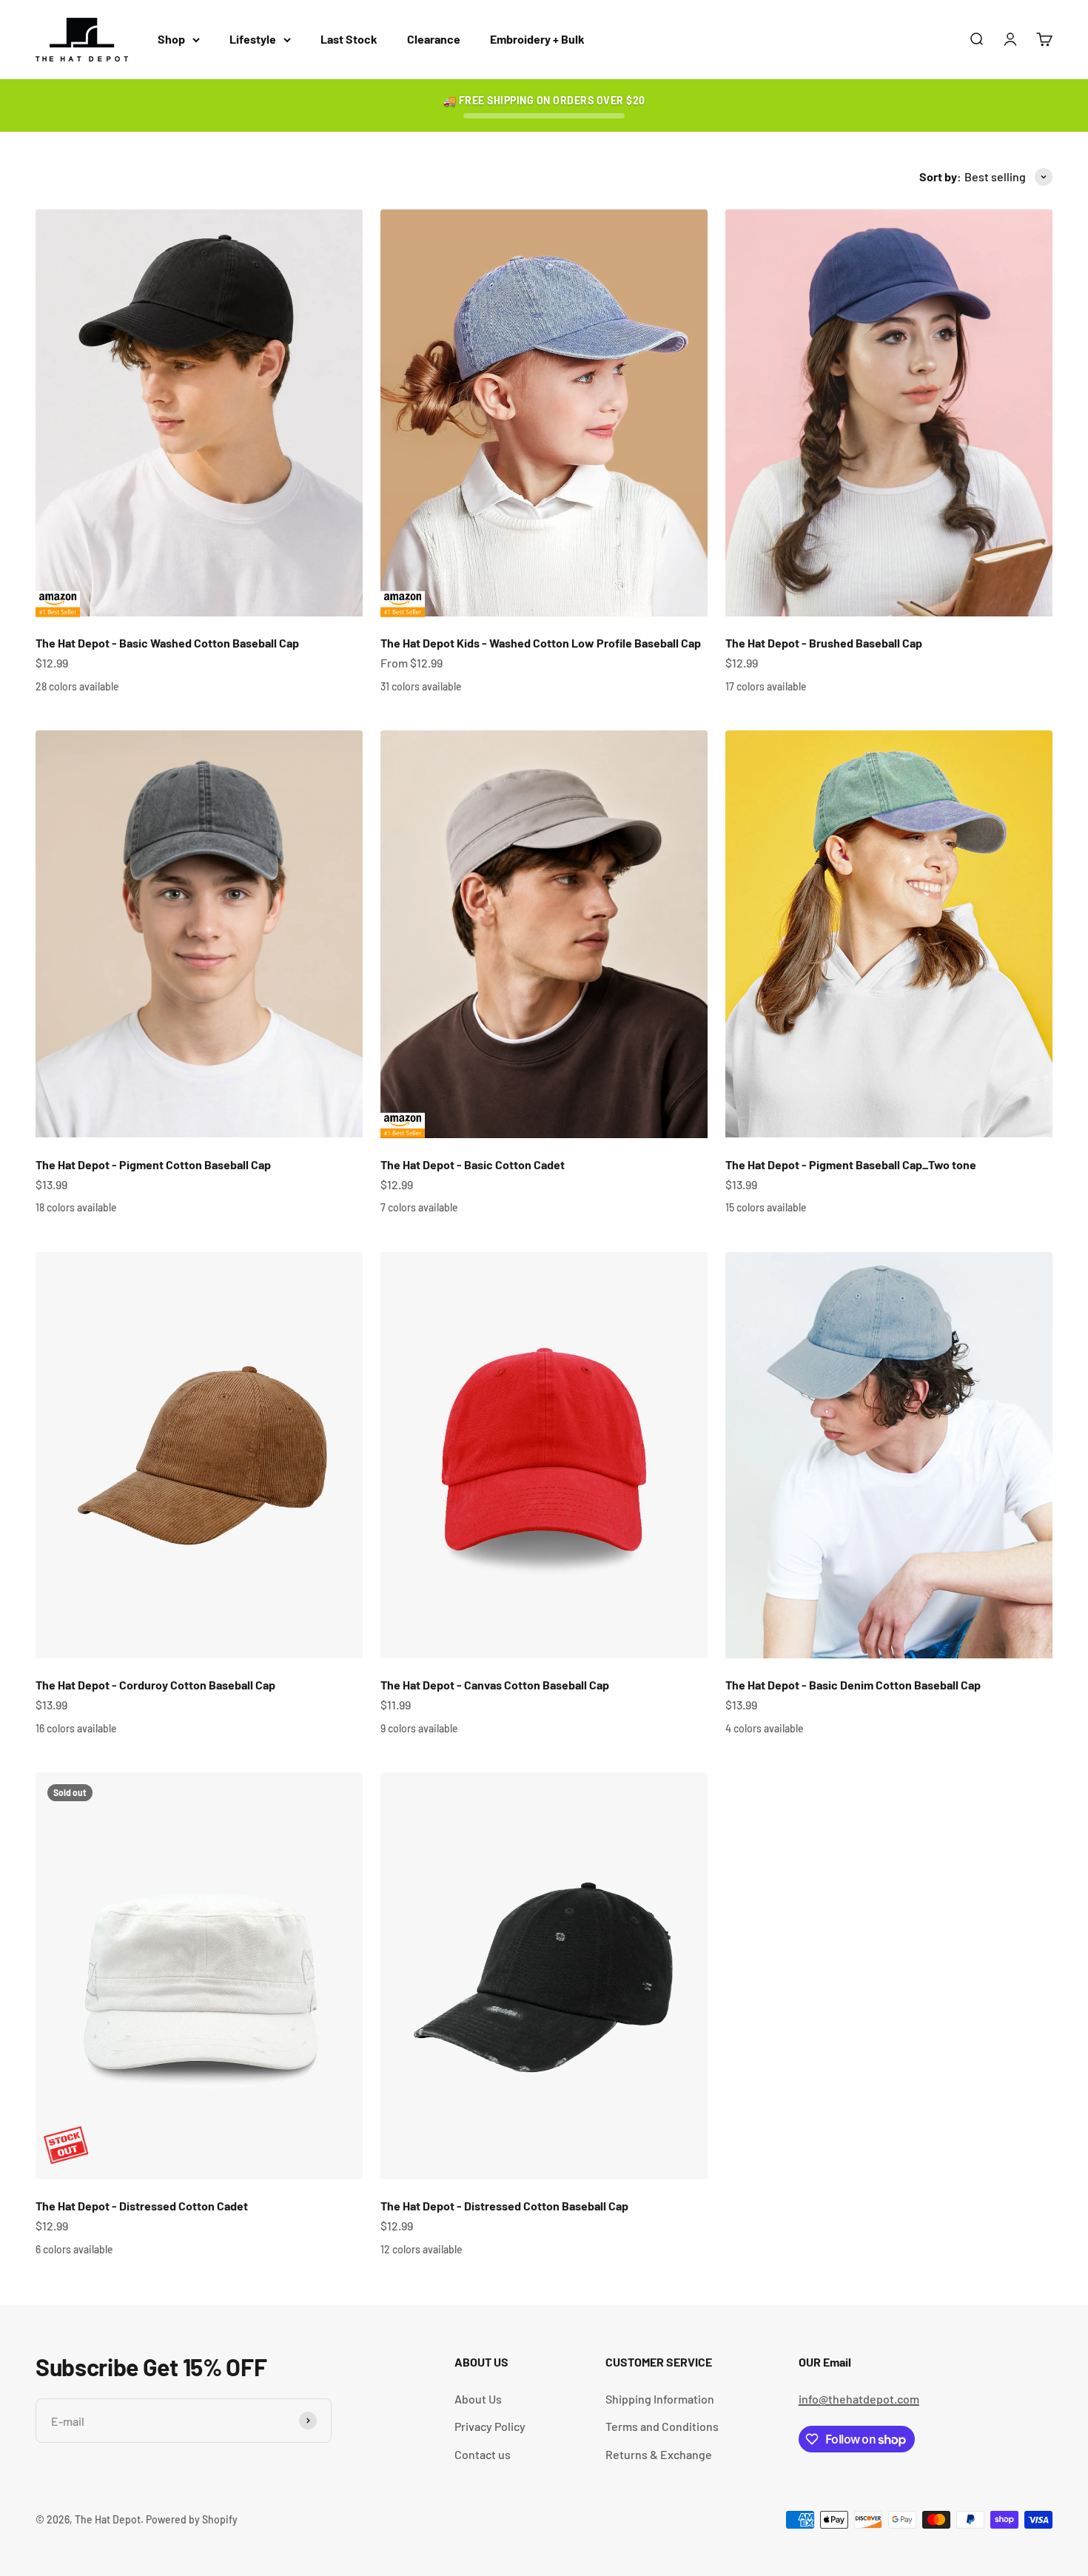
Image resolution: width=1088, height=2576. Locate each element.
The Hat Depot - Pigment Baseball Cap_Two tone (851, 1164)
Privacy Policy (490, 2426)
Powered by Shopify (192, 2519)
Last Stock (349, 39)
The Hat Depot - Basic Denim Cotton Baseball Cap (853, 1685)
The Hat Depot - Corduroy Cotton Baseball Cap (155, 1685)
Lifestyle (253, 39)
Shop (171, 39)
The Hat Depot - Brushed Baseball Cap (824, 643)
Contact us (483, 2454)
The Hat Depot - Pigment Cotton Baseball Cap (153, 1164)
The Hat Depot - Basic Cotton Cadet (473, 1164)
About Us (478, 2399)
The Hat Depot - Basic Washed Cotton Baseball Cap (167, 643)
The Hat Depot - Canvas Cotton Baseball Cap (495, 1685)
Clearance (434, 39)
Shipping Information (660, 2399)
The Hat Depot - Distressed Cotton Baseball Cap (504, 2206)
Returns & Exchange (659, 2454)
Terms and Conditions (662, 2426)
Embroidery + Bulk (537, 39)
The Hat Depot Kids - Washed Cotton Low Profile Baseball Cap (541, 643)
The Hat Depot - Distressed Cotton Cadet (142, 2206)
